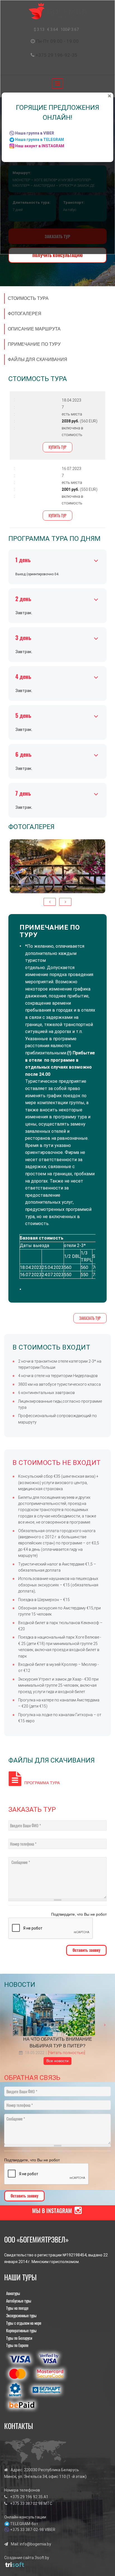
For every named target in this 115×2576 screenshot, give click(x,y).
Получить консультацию (57, 255)
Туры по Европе (17, 2345)
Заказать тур (90, 1318)
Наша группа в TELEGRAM (39, 140)
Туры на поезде (17, 2308)
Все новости (57, 2061)
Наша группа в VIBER (35, 133)
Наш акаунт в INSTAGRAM (40, 146)
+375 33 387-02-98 (27, 2530)
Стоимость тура (28, 298)
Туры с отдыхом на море (24, 2323)
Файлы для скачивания (38, 359)
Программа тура (42, 1783)
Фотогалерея (25, 314)
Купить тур (57, 447)
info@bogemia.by (35, 2544)
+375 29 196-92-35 (56, 55)
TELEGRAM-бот (24, 2524)
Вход (74, 69)
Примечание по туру (34, 344)
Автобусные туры (19, 2301)
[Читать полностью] (67, 2053)
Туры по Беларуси (19, 2338)
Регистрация (51, 69)
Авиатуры (13, 2293)
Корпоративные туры (21, 2330)
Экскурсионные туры (21, 2315)
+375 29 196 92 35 (26, 2497)
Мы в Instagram (52, 2211)
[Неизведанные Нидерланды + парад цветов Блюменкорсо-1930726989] (57, 866)
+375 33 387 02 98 (26, 2503)
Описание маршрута (34, 329)
